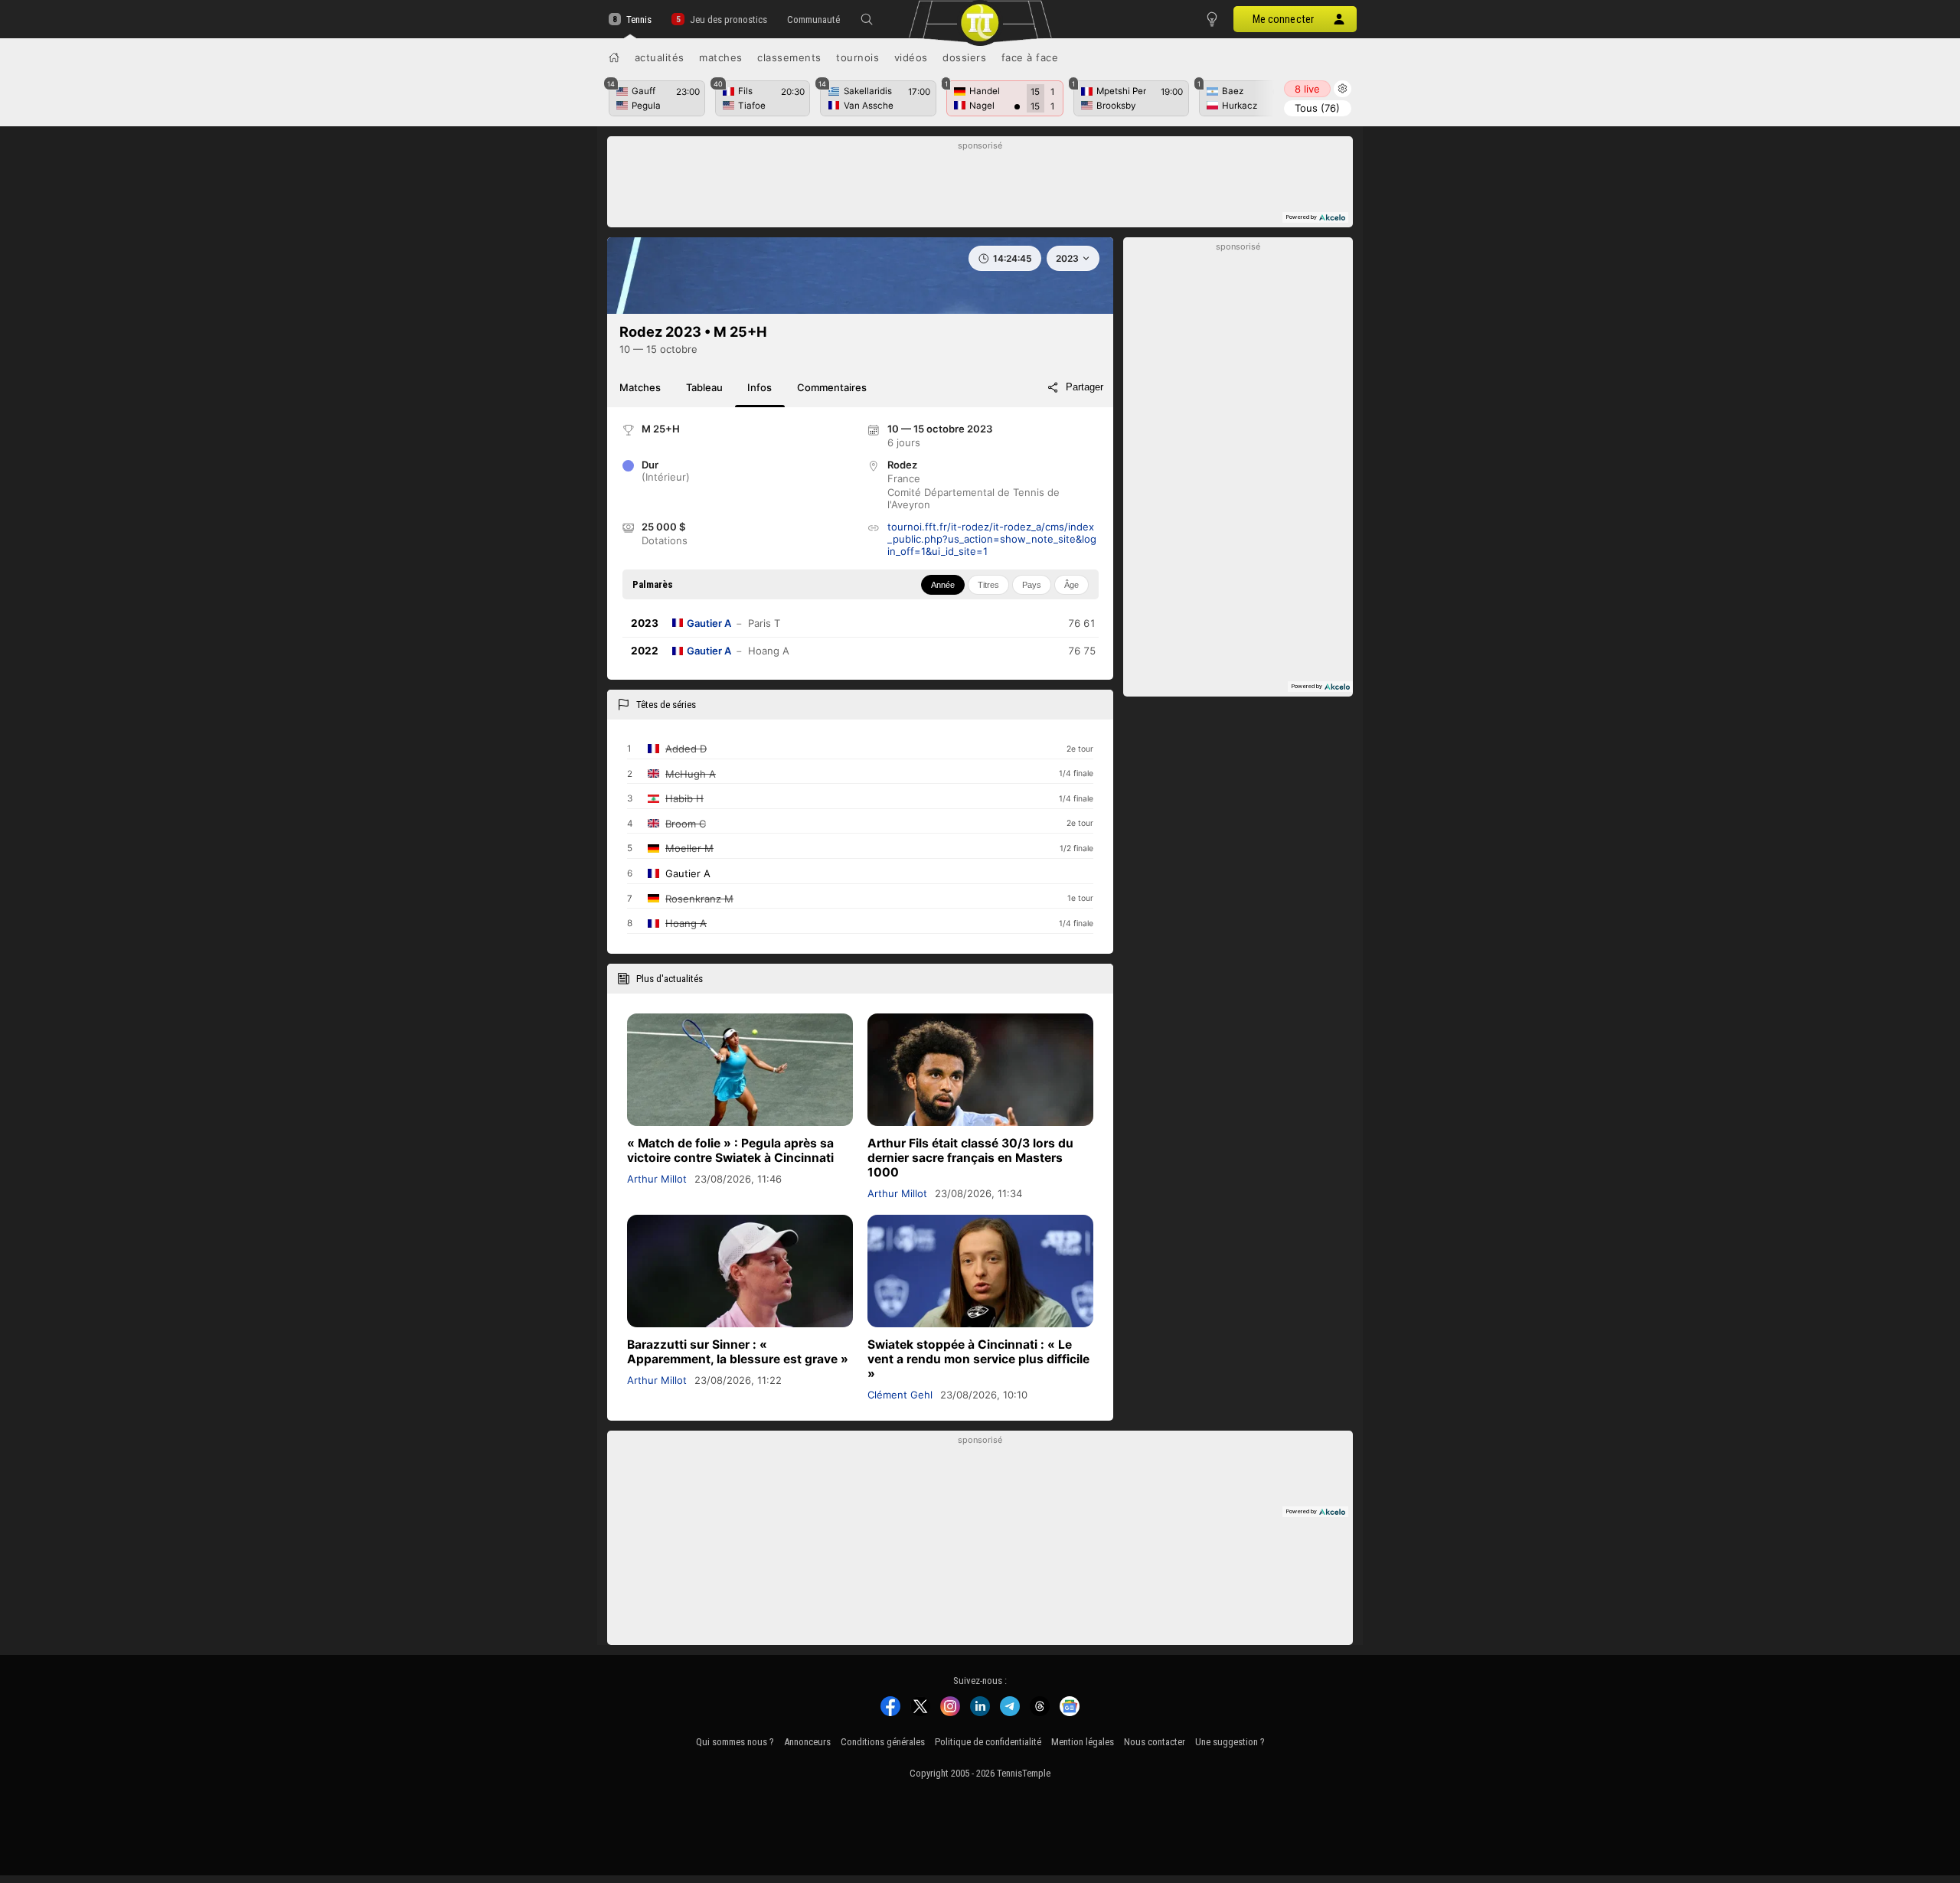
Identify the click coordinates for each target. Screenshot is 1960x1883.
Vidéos (911, 57)
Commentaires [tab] (832, 387)
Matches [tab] (640, 387)
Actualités (660, 57)
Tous (1317, 108)
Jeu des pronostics (728, 20)
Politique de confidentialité (988, 1742)
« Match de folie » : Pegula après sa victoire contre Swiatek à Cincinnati (730, 1150)
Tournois (857, 57)
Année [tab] (943, 585)
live (1307, 89)
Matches (721, 57)
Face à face (1030, 57)
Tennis (639, 20)
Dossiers (964, 57)
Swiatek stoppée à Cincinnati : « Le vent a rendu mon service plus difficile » (978, 1359)
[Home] (614, 57)
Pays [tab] (1032, 585)
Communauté (813, 20)
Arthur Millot (657, 1179)
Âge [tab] (1071, 585)
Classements (789, 57)
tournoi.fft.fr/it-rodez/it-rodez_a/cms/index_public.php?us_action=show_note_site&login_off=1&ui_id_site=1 (992, 539)
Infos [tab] (759, 387)
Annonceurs (807, 1742)
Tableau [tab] (704, 387)
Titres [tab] (988, 585)
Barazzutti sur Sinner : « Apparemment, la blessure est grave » (738, 1352)
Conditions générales (883, 1742)
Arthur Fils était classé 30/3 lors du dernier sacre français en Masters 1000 (970, 1158)
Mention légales (1083, 1742)
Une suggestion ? (1230, 1742)
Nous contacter (1155, 1742)
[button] (867, 19)
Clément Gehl (900, 1395)
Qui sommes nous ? (735, 1742)
